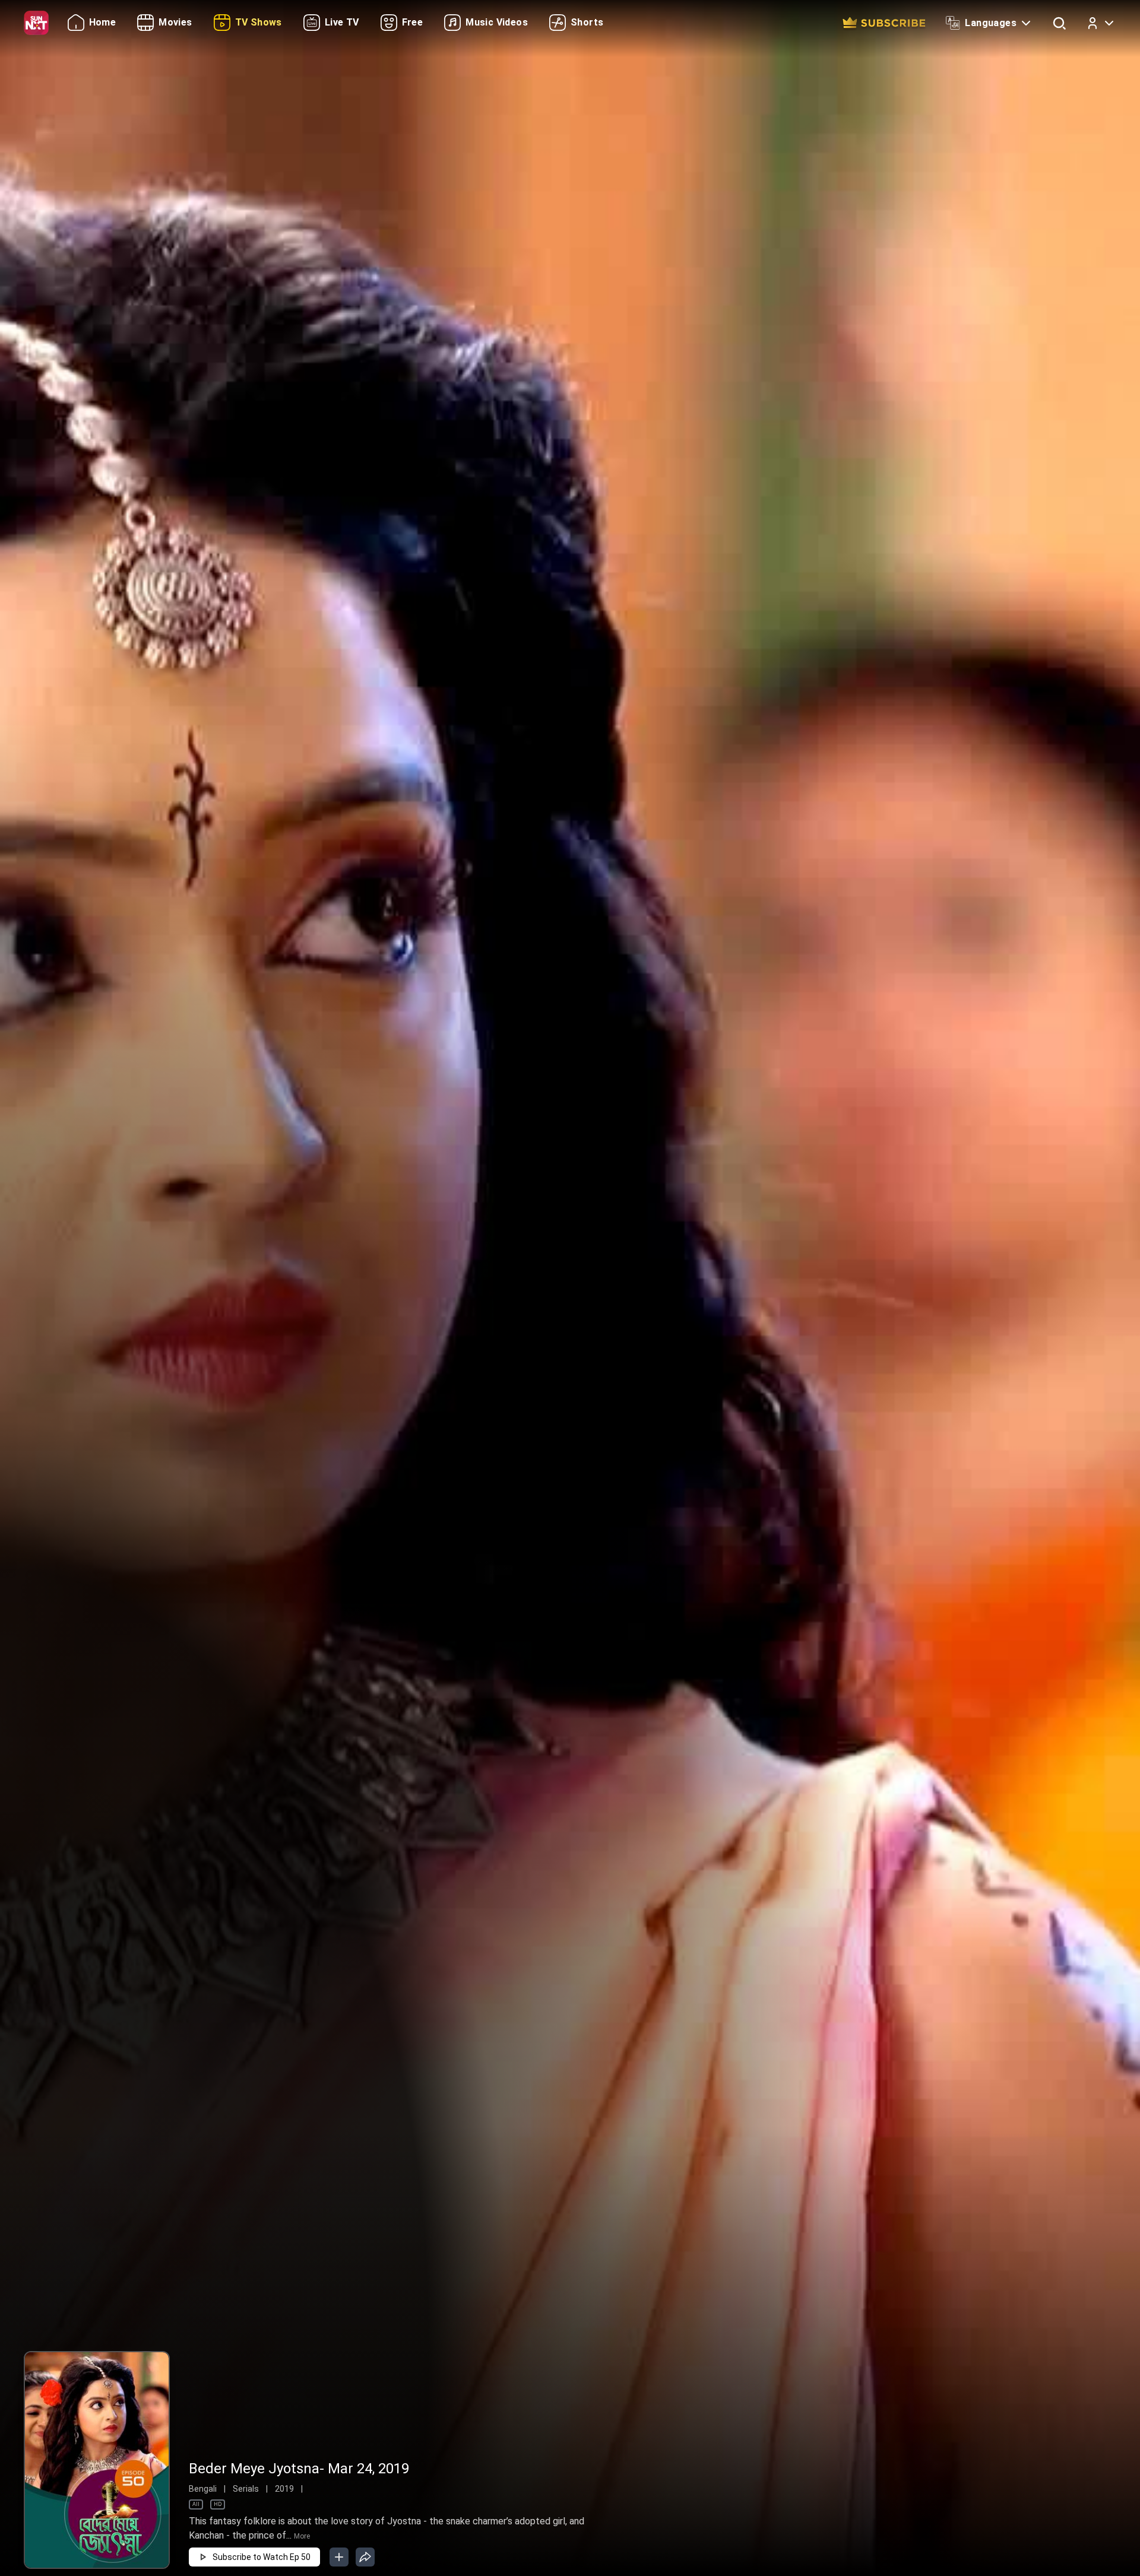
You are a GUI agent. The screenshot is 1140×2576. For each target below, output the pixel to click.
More (302, 2536)
